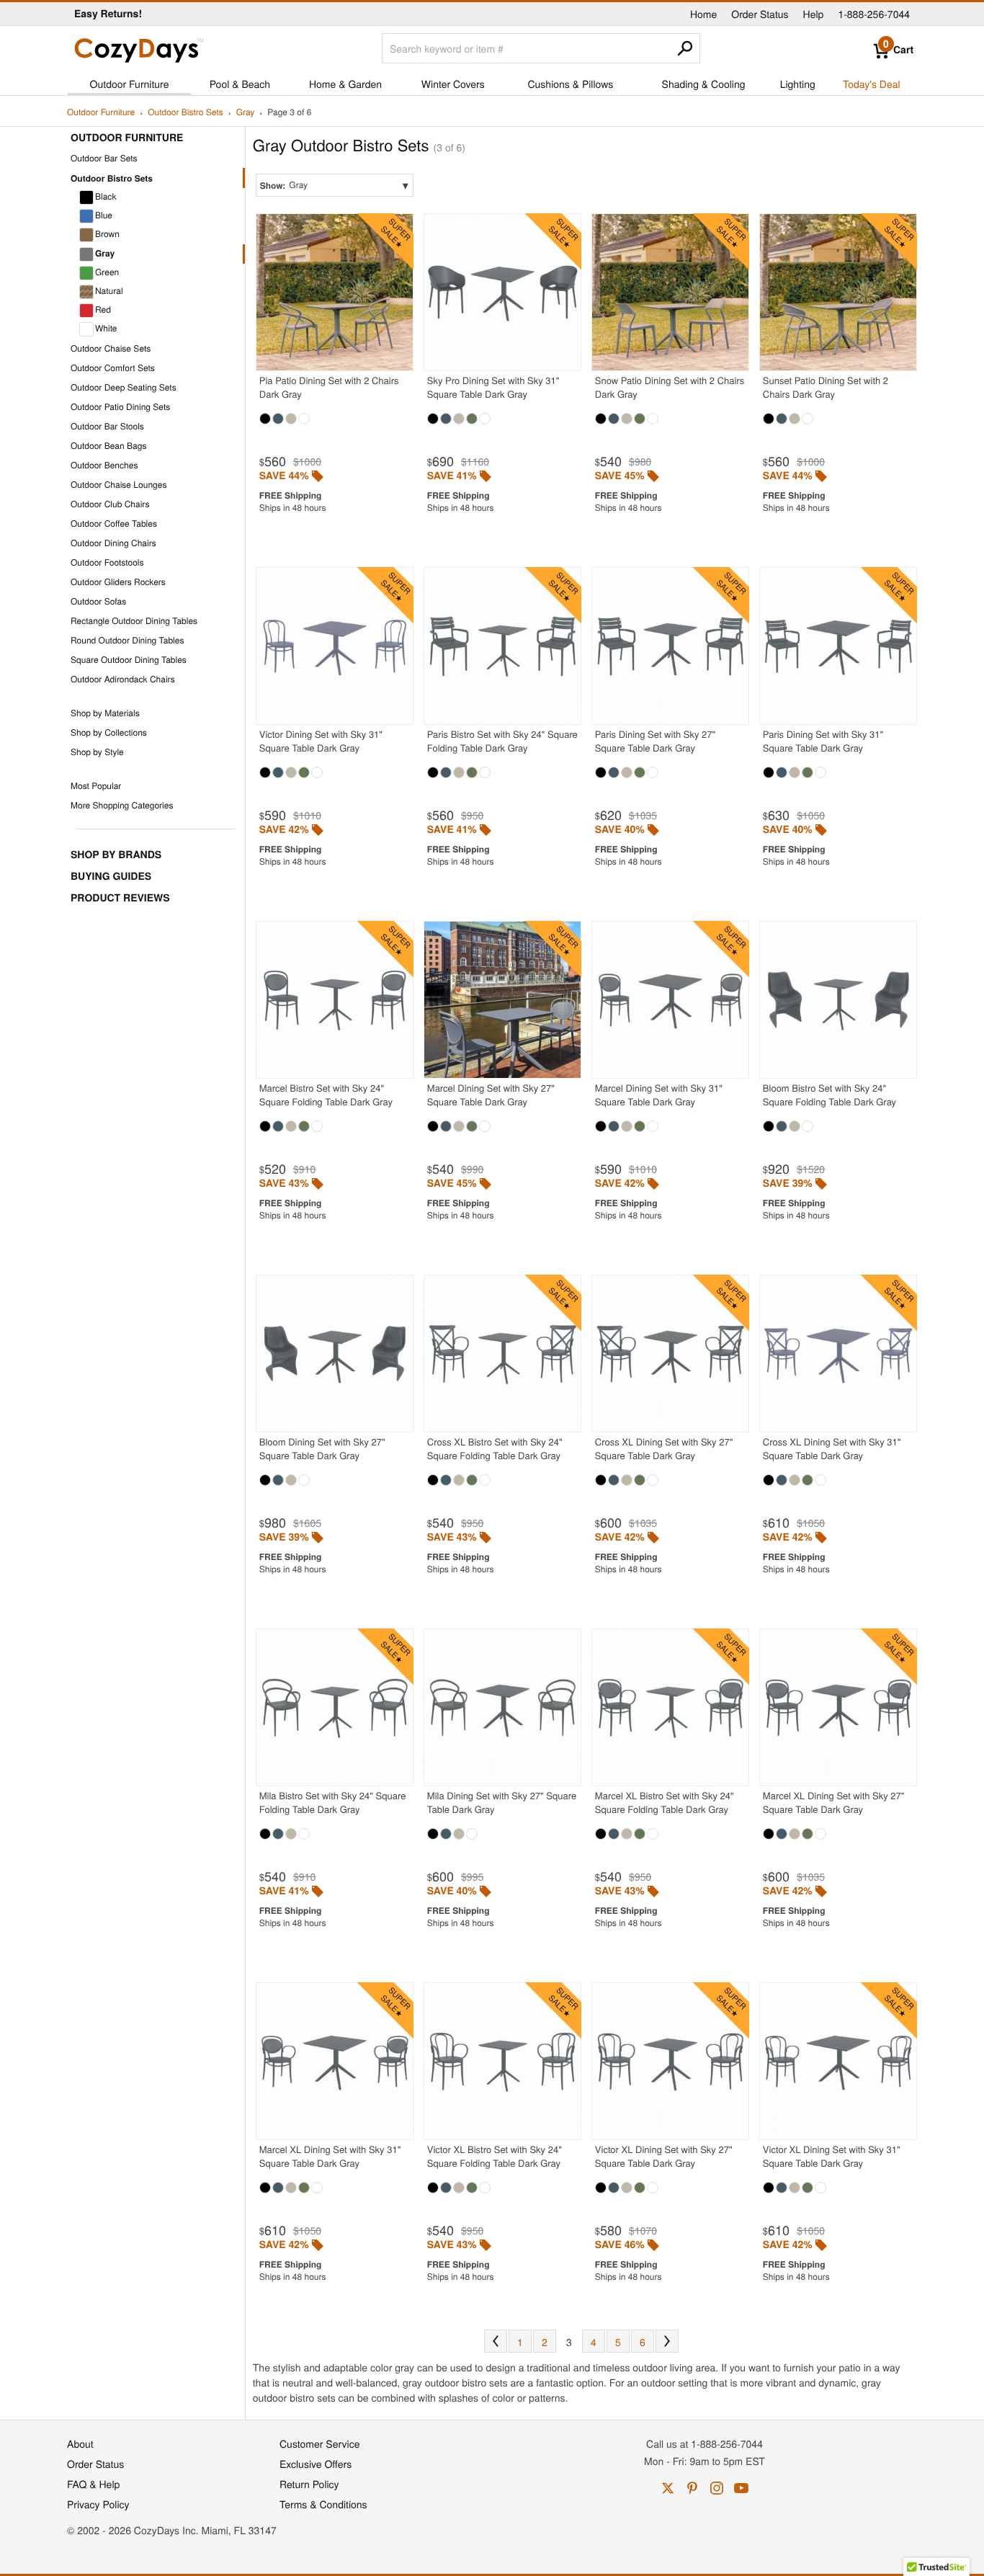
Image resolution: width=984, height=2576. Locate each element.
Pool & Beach (240, 84)
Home (703, 14)
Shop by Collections (109, 732)
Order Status (760, 14)
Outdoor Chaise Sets (111, 348)
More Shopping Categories (122, 805)
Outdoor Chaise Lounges (118, 485)
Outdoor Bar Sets (104, 158)
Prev (496, 2341)
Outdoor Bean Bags (108, 446)
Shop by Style (97, 752)
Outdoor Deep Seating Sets (124, 387)
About (80, 2443)
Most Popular (96, 786)
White (106, 328)
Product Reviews (120, 898)
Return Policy (309, 2484)
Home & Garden (345, 84)
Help (814, 14)
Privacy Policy (98, 2504)
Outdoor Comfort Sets (113, 368)
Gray (246, 113)
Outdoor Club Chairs (110, 504)
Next (667, 2341)
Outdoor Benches (104, 465)
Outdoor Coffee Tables (114, 523)
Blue (104, 215)
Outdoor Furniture (130, 84)
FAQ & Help (93, 2484)
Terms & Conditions (323, 2504)
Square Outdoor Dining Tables (129, 660)
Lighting (798, 84)
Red (103, 309)
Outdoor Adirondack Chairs (123, 679)
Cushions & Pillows (570, 84)
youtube (741, 2488)
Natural (109, 291)
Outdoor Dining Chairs (113, 543)
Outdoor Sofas (98, 601)
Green (107, 272)
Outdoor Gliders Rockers (118, 582)
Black (106, 196)
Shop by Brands (116, 855)
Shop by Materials (105, 713)
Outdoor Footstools (107, 562)
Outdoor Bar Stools (107, 426)
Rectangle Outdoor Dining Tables (134, 621)
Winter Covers (453, 84)
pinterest (692, 2488)
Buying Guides (111, 876)
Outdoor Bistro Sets (185, 113)
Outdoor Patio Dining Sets (120, 407)
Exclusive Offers (316, 2464)
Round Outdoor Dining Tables (127, 640)
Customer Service (319, 2443)
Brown (107, 234)
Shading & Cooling (704, 84)
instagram (717, 2488)
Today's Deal (872, 84)
